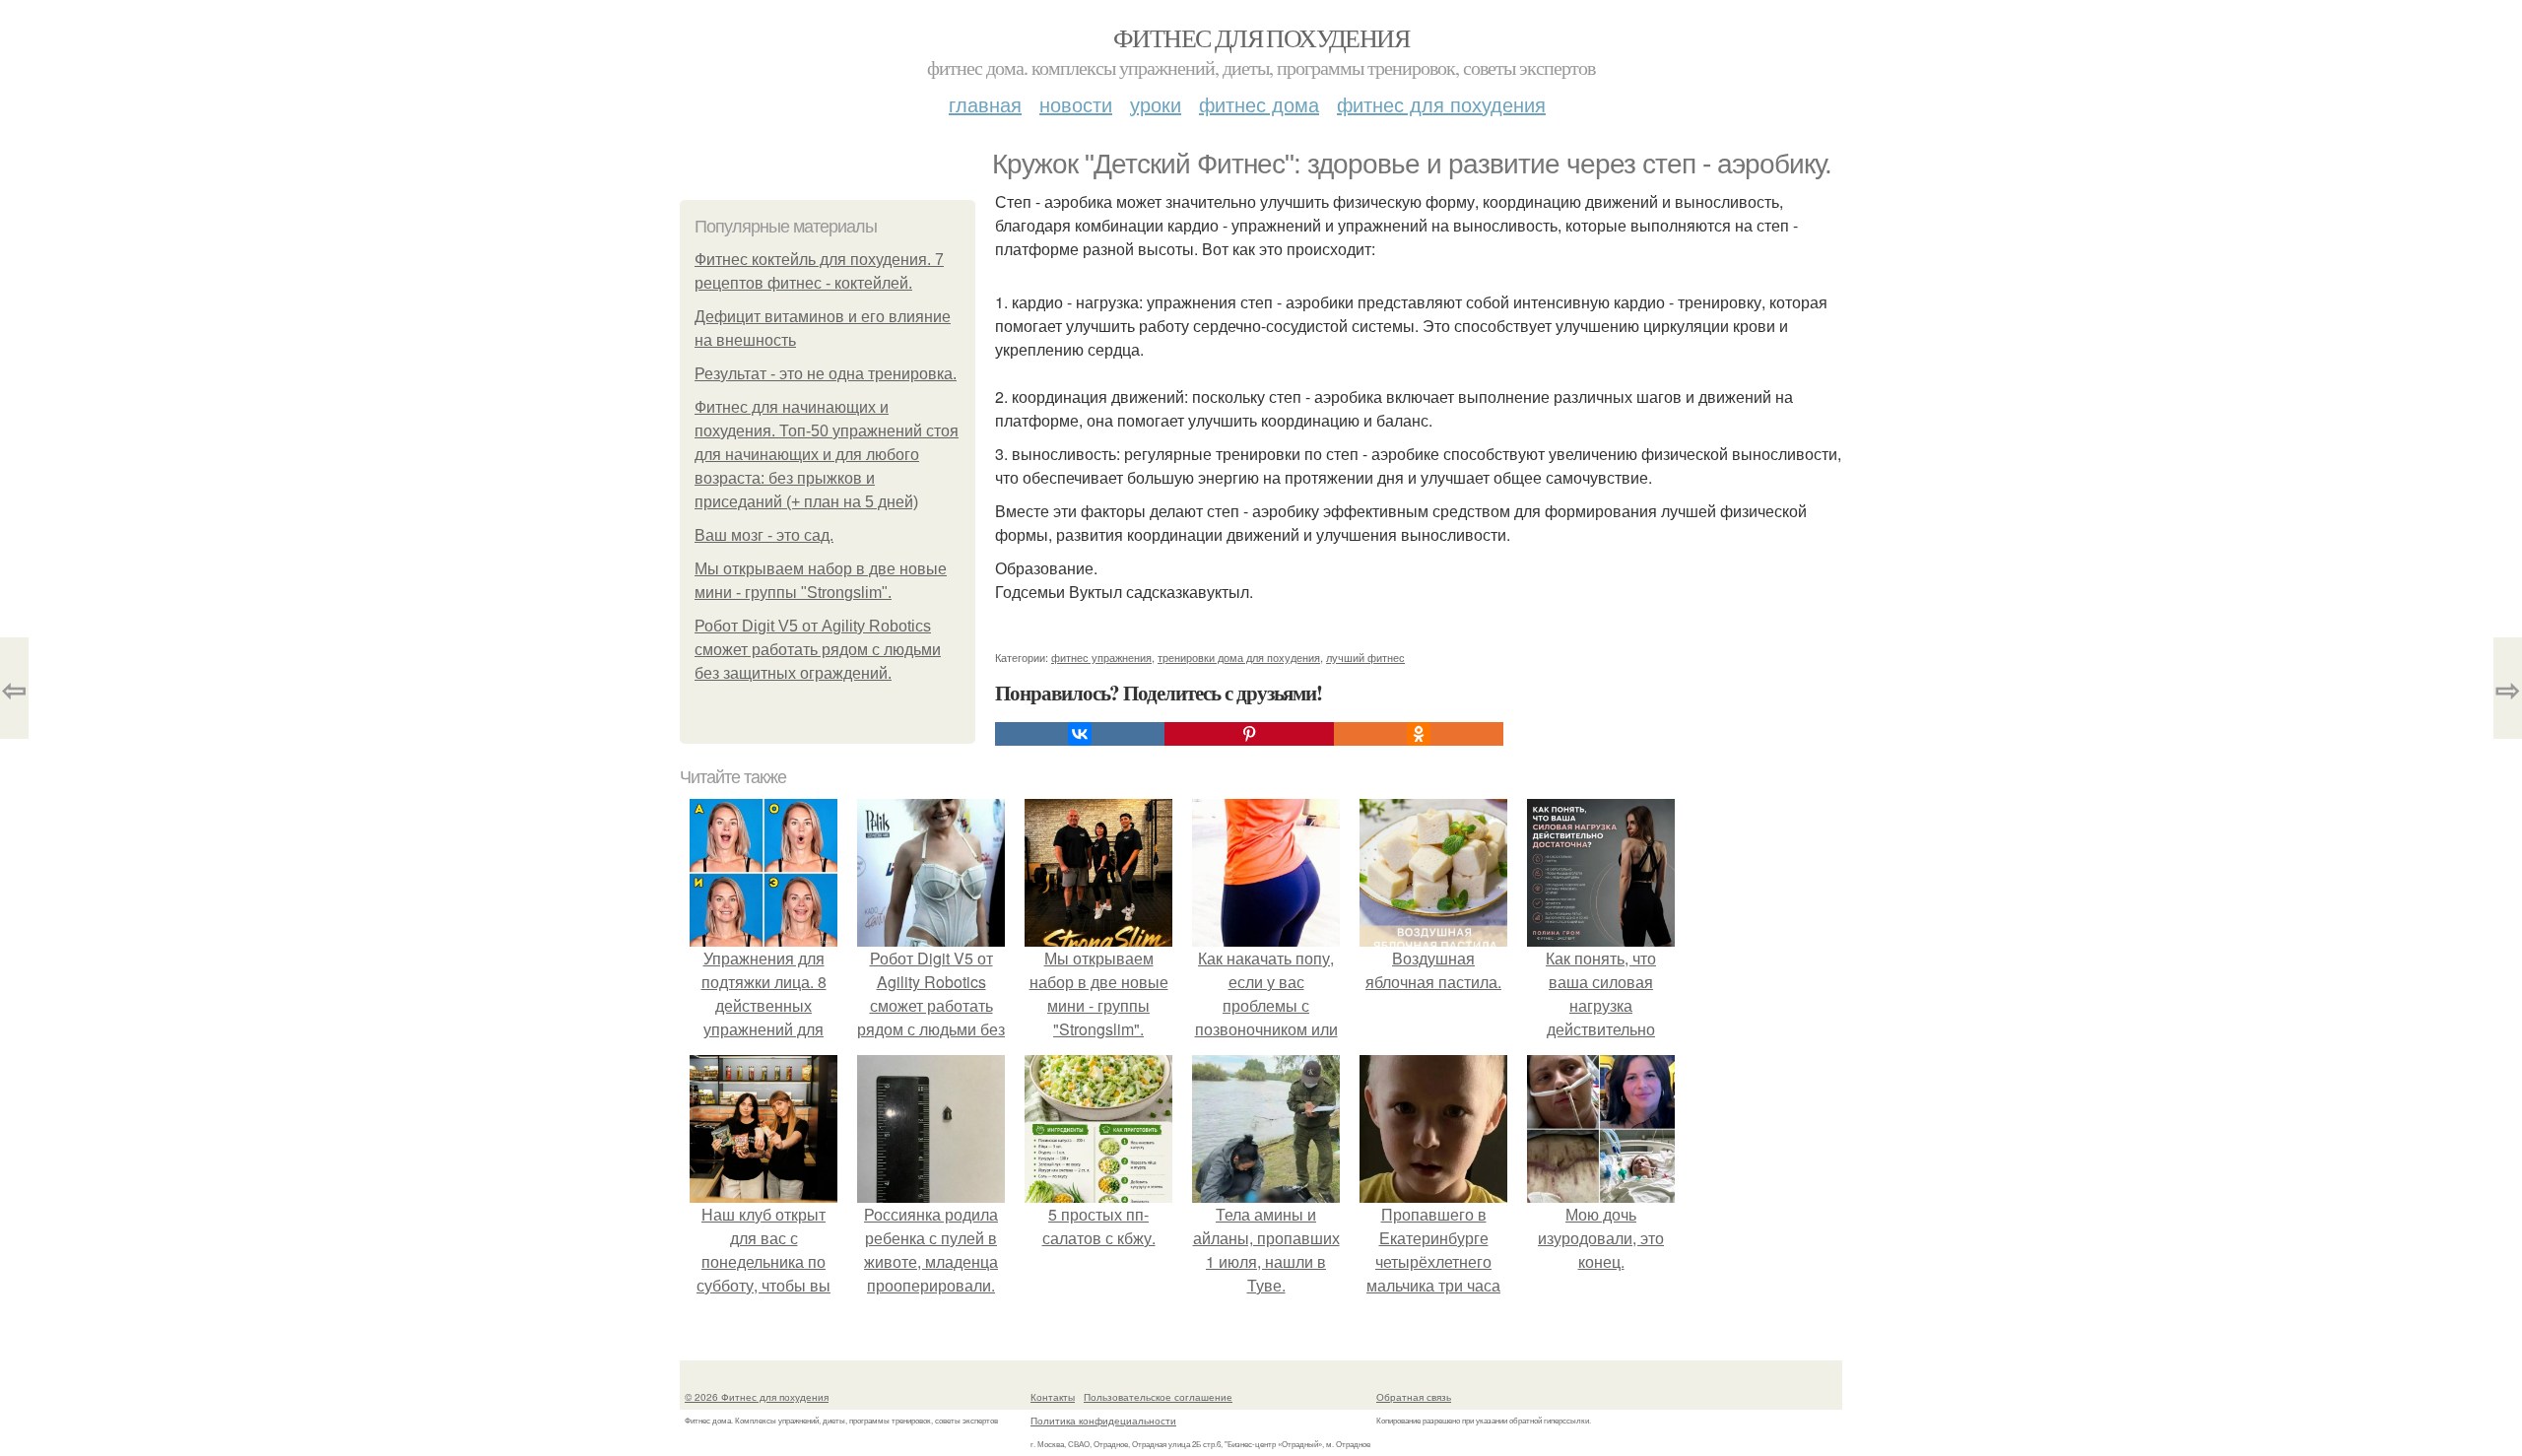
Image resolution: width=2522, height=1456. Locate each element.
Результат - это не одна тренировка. (826, 374)
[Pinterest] (1249, 734)
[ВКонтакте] (1080, 734)
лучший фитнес (1365, 657)
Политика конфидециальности (1103, 1421)
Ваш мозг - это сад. (764, 535)
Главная (985, 104)
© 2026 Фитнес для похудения (757, 1397)
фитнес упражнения (1101, 657)
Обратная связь (1414, 1397)
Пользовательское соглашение (1158, 1397)
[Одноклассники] (1419, 734)
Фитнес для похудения (1261, 37)
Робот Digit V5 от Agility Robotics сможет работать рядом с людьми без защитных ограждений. (818, 650)
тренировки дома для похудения (1239, 657)
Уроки (1156, 104)
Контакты (1053, 1397)
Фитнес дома (1259, 104)
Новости (1076, 104)
